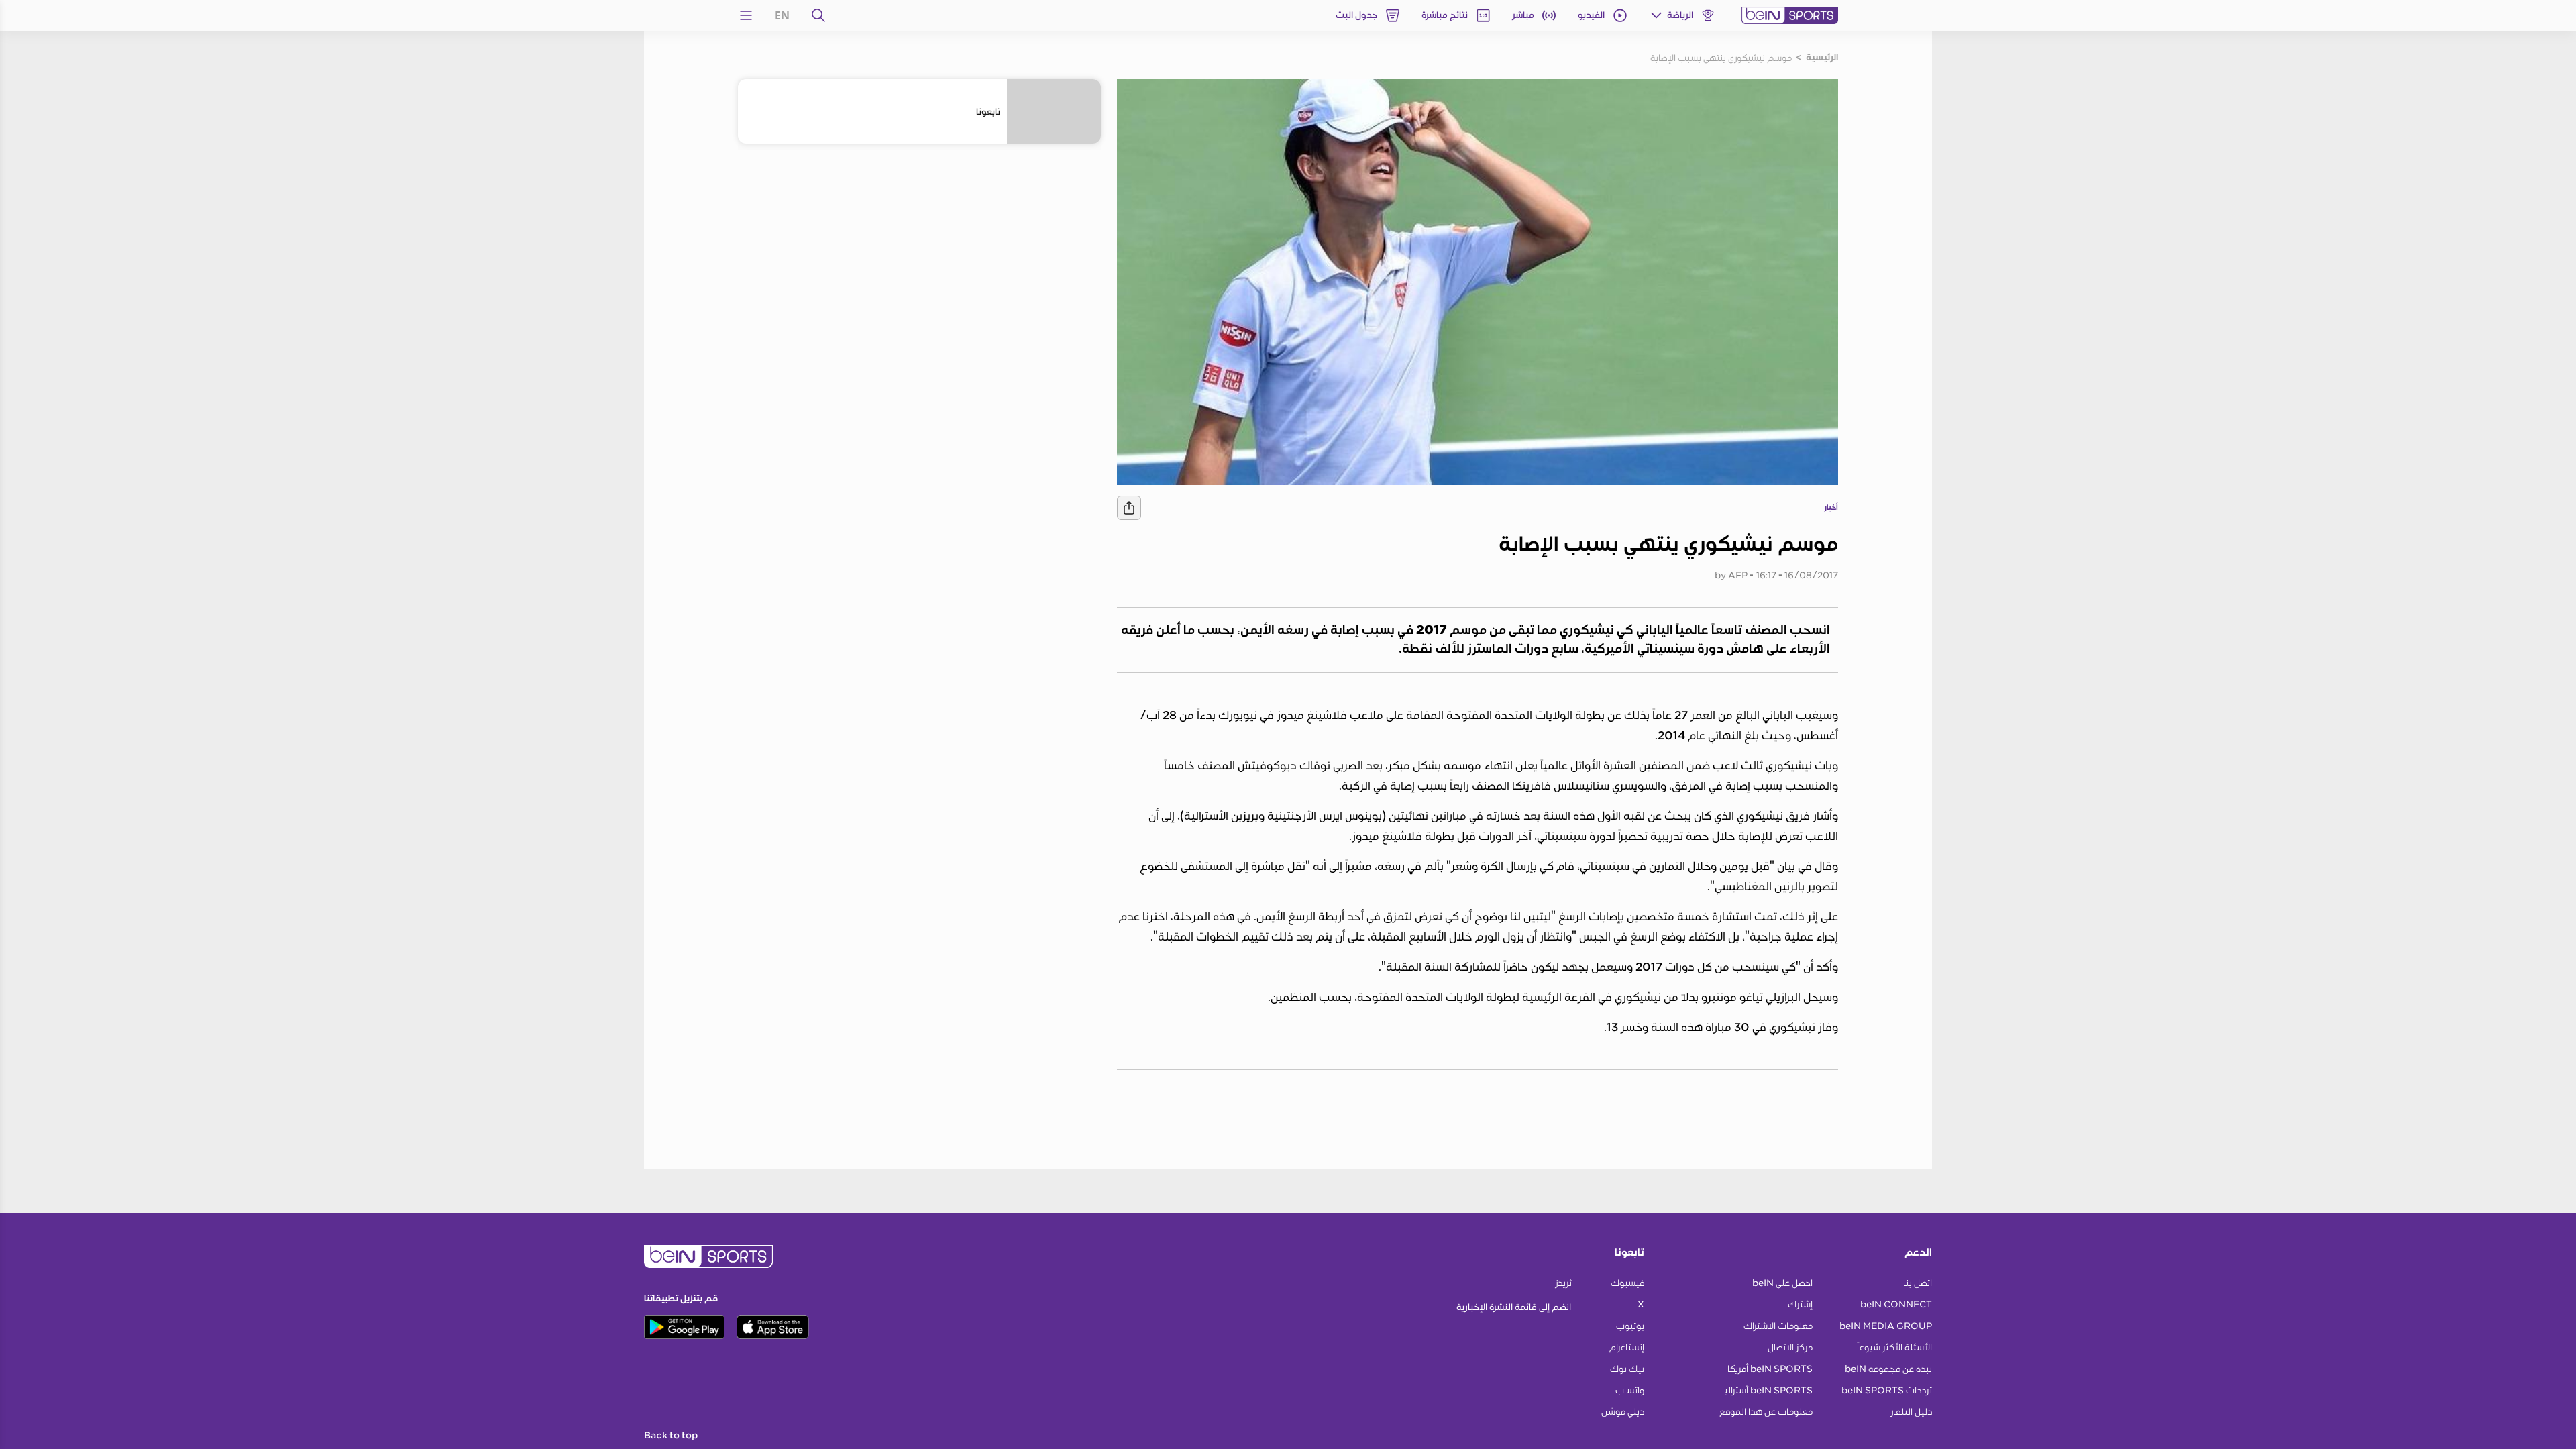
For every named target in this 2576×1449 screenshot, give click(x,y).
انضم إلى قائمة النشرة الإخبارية (1514, 1307)
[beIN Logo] (1790, 15)
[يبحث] (818, 15)
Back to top (671, 1436)
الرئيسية (1822, 58)
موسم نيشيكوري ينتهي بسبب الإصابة (1721, 58)
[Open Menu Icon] (746, 15)
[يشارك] (1129, 508)
